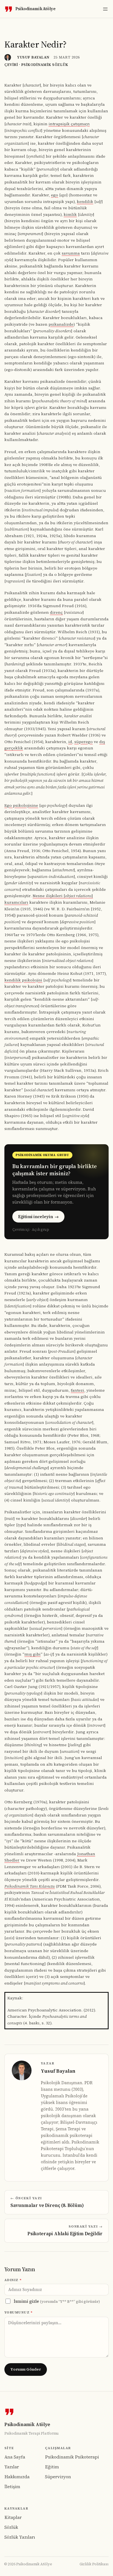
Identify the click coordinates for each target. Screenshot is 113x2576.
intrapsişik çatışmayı (69, 124)
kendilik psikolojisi (23, 980)
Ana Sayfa (15, 2457)
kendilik (85, 202)
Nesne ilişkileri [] (63, 896)
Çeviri (11, 65)
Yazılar (12, 2467)
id (70, 742)
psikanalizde (61, 324)
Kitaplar (13, 2517)
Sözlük (11, 2527)
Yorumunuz (19, 2312)
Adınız (13, 2280)
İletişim (12, 2486)
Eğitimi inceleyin (38, 1217)
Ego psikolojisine (21, 805)
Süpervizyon (58, 2477)
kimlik (70, 214)
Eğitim (52, 2467)
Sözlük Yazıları (20, 2537)
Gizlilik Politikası (94, 2564)
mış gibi (33, 1654)
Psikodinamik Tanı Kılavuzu (30, 1886)
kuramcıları (16, 902)
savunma (71, 253)
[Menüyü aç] (105, 9)
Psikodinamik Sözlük (45, 65)
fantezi (77, 1390)
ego (55, 195)
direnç (56, 612)
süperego (84, 742)
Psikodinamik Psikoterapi (72, 2457)
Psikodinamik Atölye (35, 9)
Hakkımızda (17, 2477)
